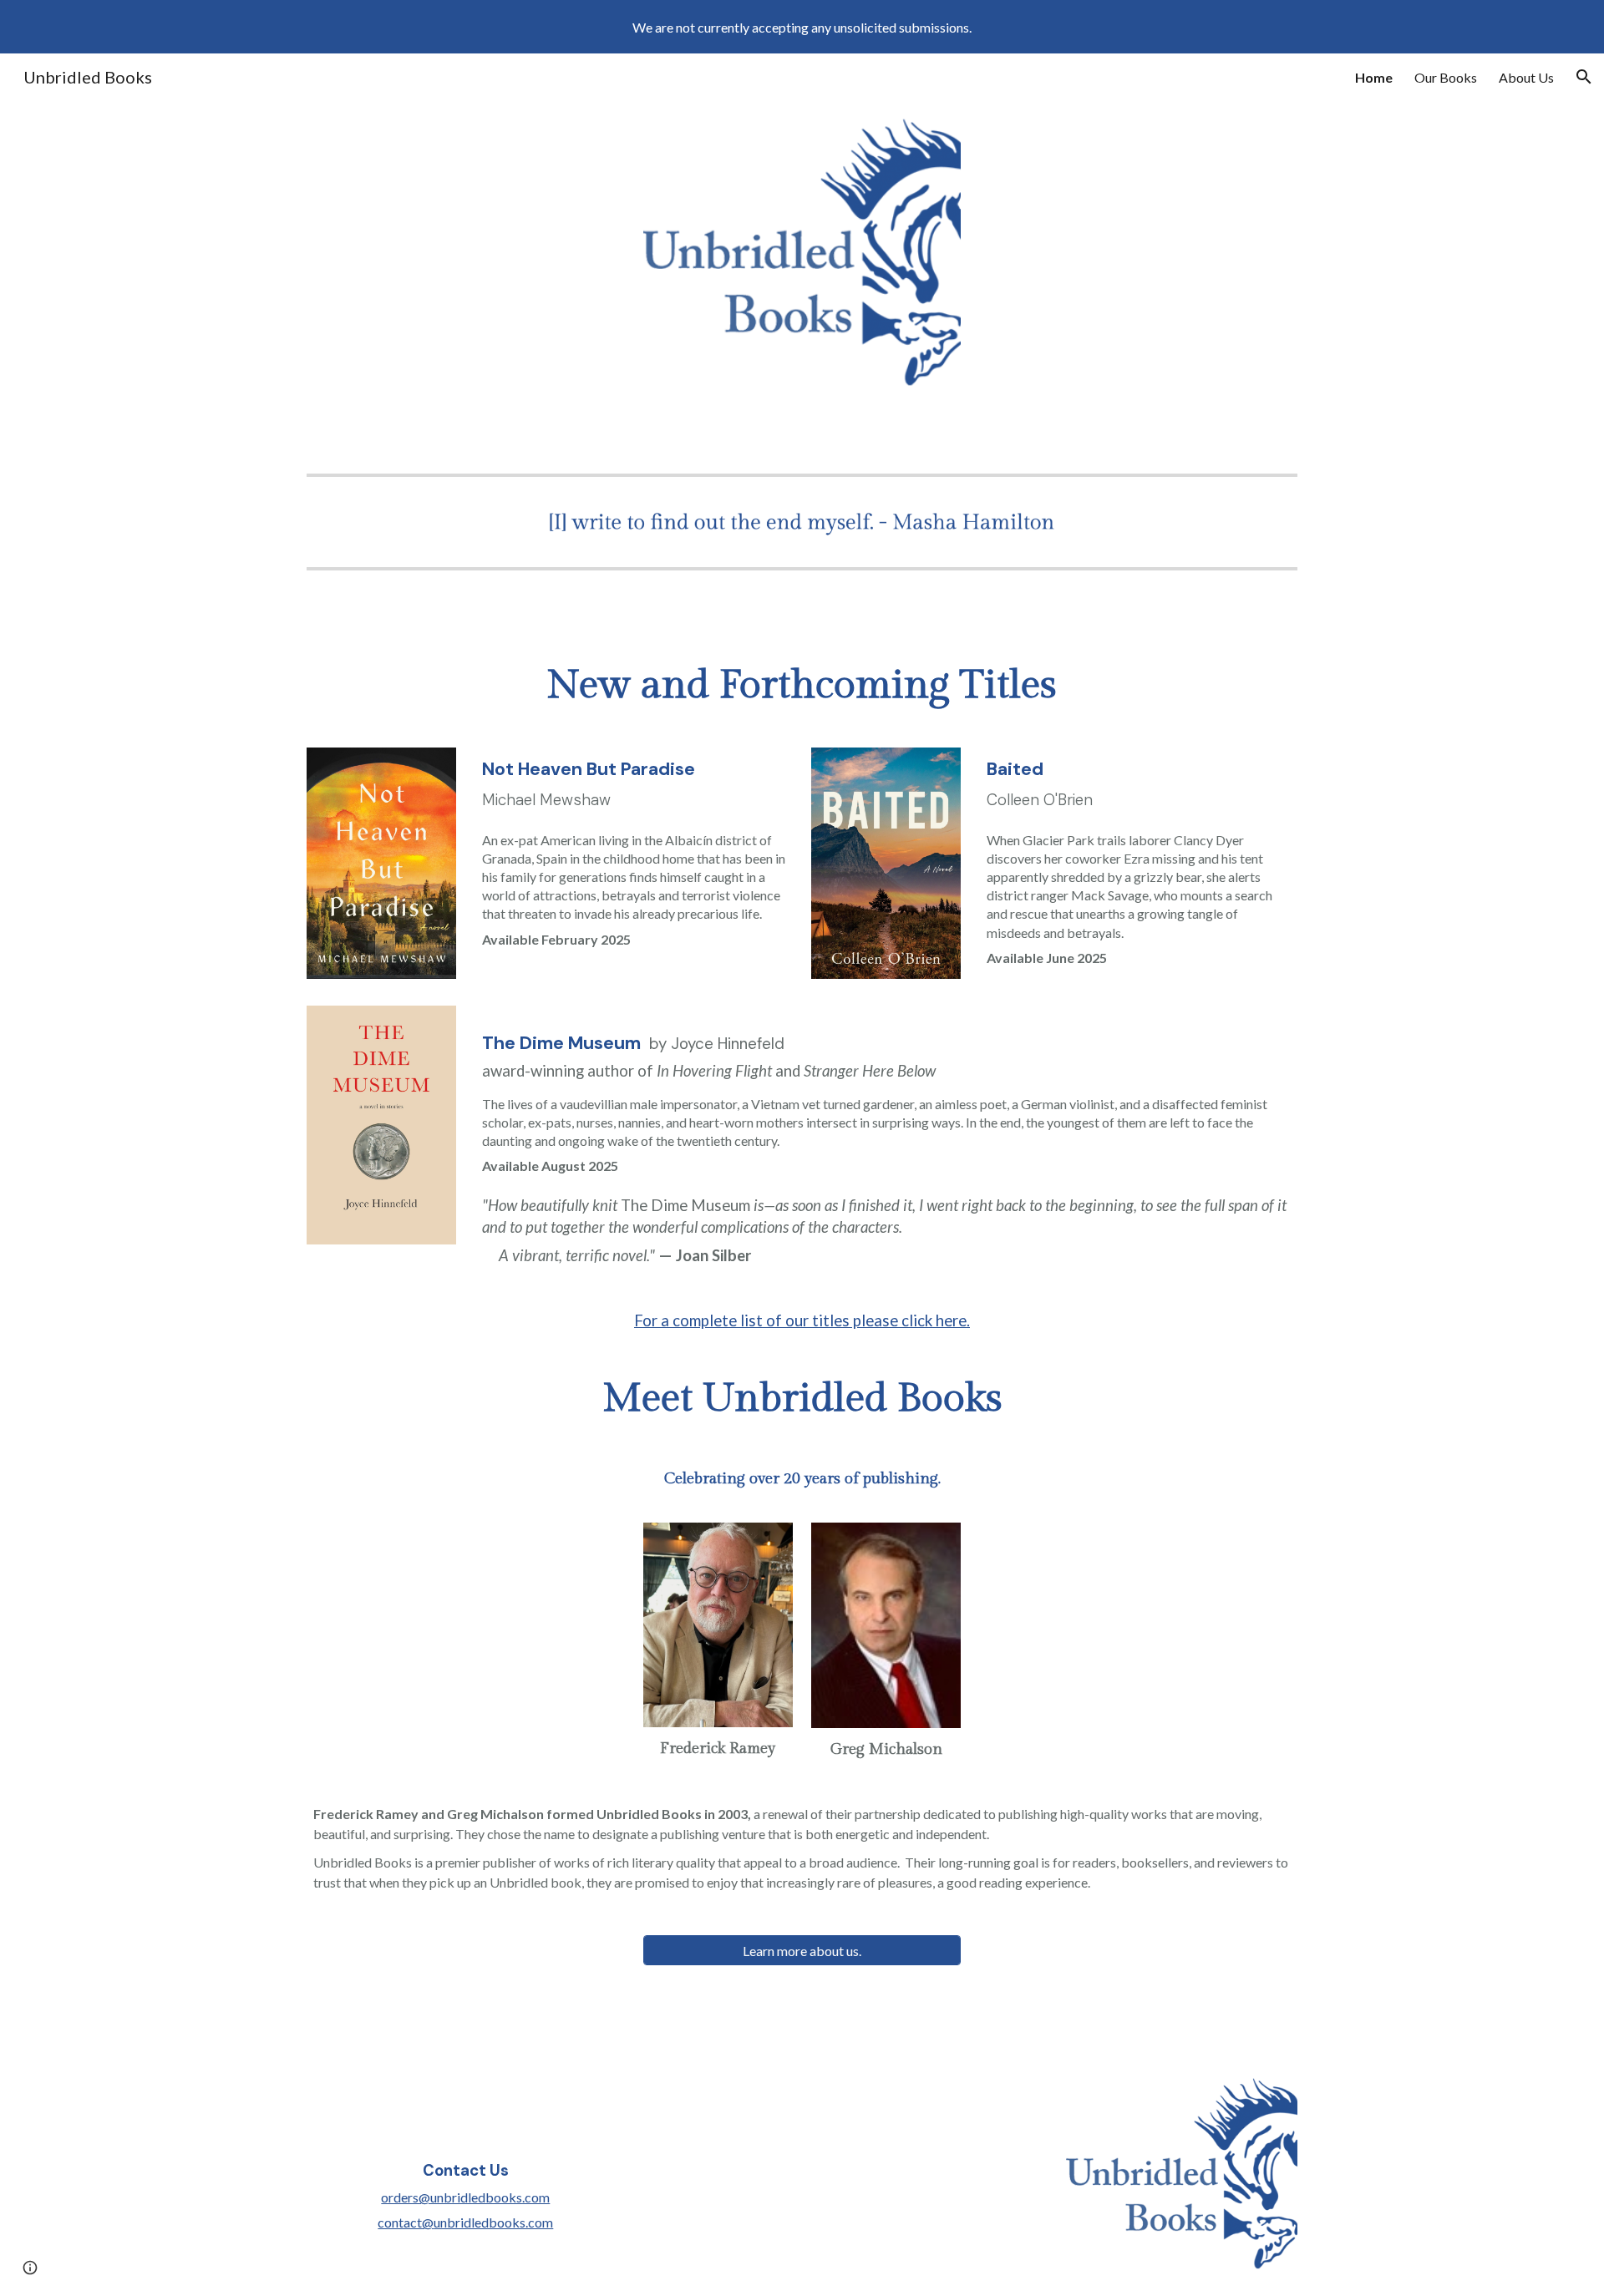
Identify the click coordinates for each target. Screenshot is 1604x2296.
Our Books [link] (1446, 77)
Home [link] (1374, 77)
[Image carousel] (802, 521)
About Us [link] (1526, 77)
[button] (1584, 77)
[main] (802, 686)
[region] (802, 27)
